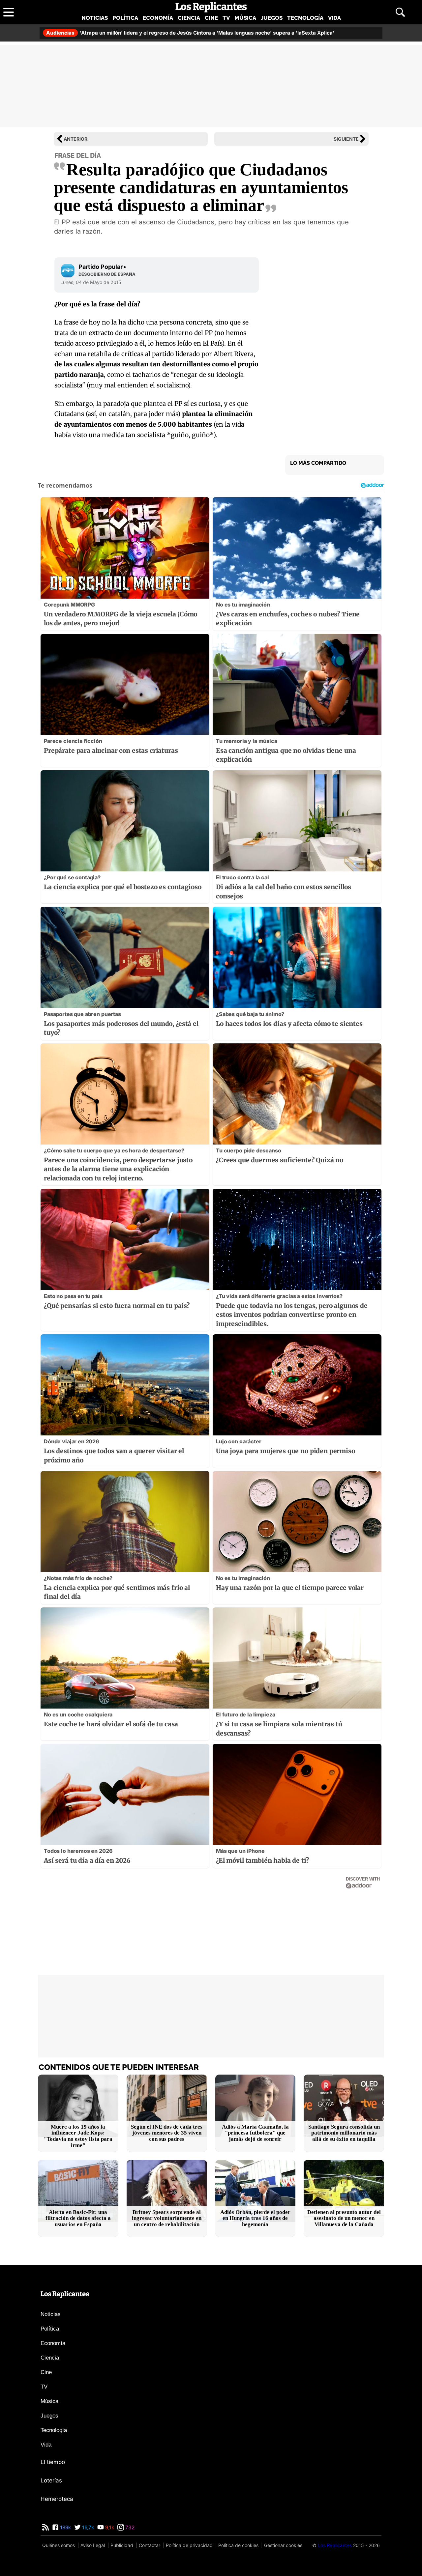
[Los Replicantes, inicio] (211, 7)
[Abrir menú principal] (9, 12)
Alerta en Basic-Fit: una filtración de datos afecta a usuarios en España (78, 2218)
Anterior (75, 139)
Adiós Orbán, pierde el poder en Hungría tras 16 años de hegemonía (255, 2218)
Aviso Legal (93, 2545)
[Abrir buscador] (400, 12)
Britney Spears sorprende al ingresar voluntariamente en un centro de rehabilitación (167, 2218)
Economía (158, 18)
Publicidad (122, 2545)
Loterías (51, 2480)
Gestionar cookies (283, 2545)
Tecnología (305, 18)
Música (245, 18)
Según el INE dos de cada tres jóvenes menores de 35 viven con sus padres (167, 2133)
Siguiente (346, 139)
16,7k (87, 2527)
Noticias (95, 18)
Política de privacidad (189, 2545)
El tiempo (53, 2462)
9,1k (109, 2527)
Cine (211, 18)
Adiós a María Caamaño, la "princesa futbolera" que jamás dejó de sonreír (255, 2133)
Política (125, 18)
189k (65, 2527)
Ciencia (189, 18)
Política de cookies (238, 2545)
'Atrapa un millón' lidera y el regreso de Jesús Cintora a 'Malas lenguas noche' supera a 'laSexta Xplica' (190, 33)
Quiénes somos (59, 2545)
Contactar (150, 2545)
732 (129, 2527)
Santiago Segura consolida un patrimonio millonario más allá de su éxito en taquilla (344, 2133)
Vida (334, 18)
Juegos (272, 18)
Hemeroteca (57, 2499)
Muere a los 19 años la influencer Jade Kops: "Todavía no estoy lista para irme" (78, 2136)
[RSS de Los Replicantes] (45, 2527)
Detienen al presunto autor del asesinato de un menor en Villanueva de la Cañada (344, 2218)
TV (226, 18)
